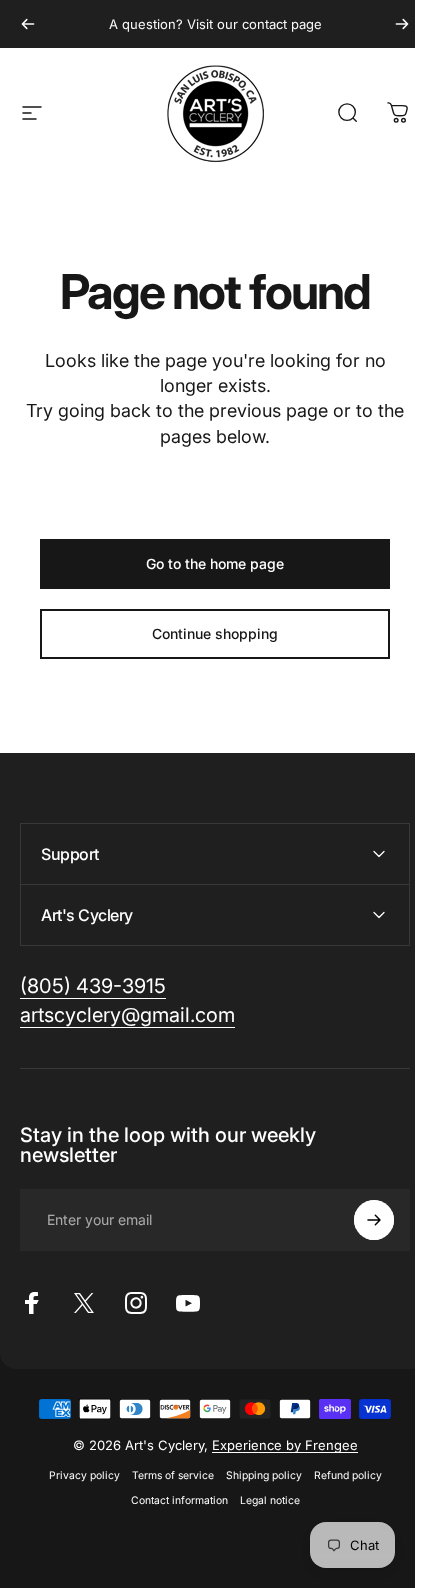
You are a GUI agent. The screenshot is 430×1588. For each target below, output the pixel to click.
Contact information (171, 1500)
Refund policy (340, 1475)
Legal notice (262, 1500)
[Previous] (28, 24)
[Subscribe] (359, 1220)
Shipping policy (256, 1475)
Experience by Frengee (277, 1445)
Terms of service (165, 1475)
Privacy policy (76, 1475)
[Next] (402, 24)
